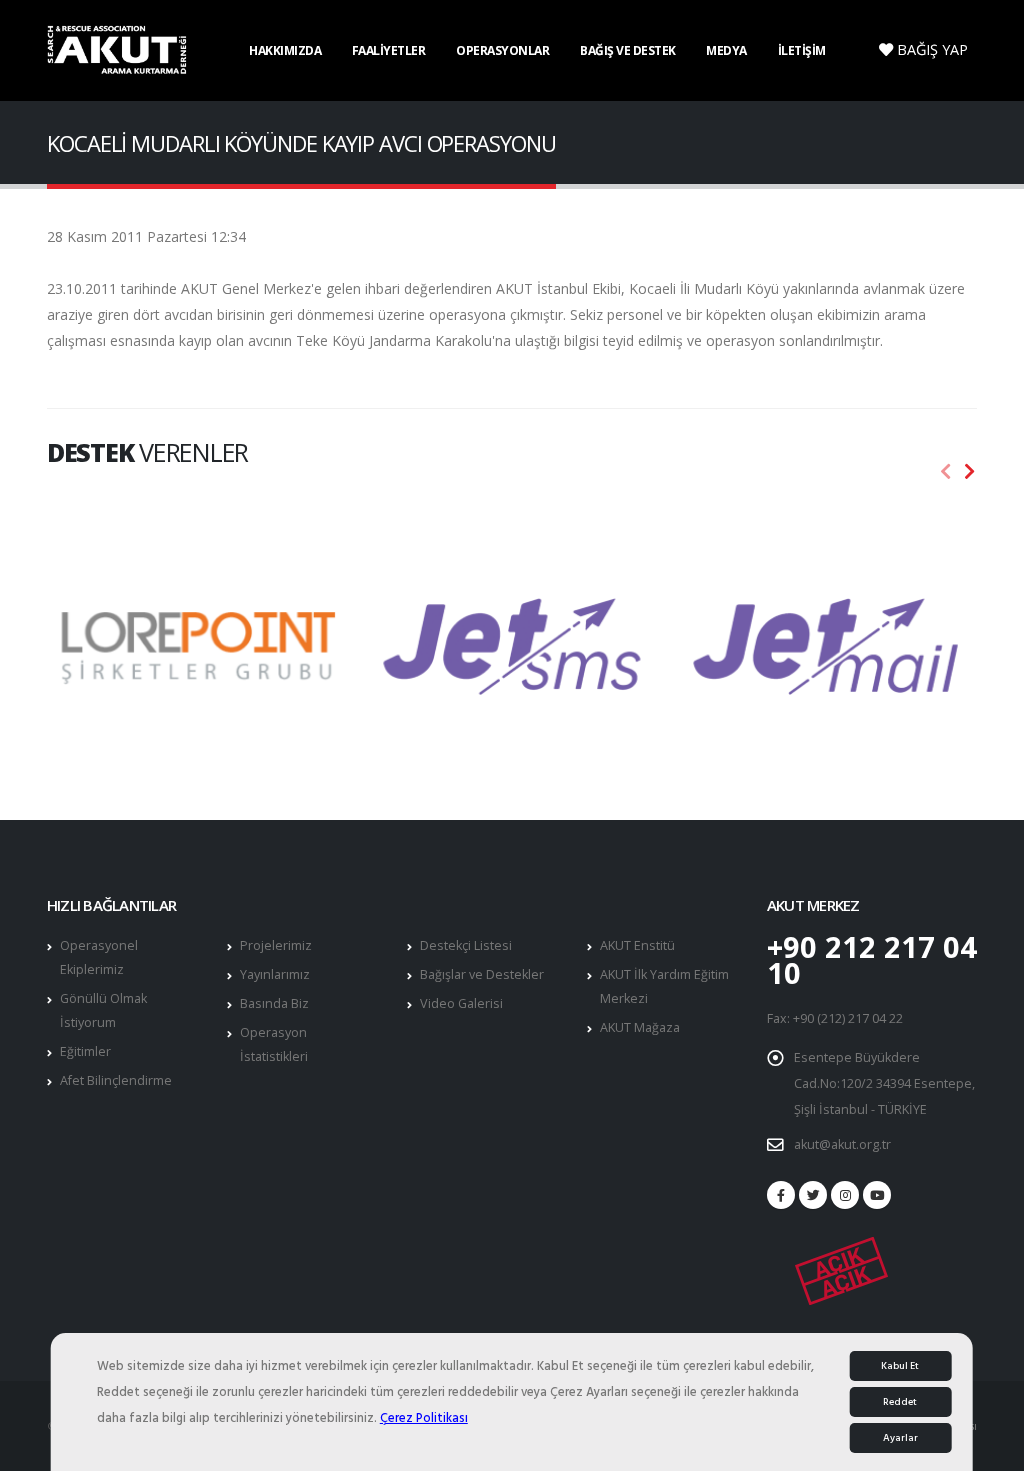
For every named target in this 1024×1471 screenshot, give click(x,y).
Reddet (900, 1402)
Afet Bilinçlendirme (116, 1080)
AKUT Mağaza (640, 1027)
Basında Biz (274, 1003)
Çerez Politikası (424, 1418)
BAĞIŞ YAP (930, 49)
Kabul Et (900, 1366)
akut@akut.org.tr (842, 1144)
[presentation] (946, 472)
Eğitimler (85, 1051)
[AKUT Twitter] (813, 1195)
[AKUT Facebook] (781, 1195)
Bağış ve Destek (628, 50)
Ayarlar (900, 1438)
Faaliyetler (389, 50)
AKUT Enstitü (637, 945)
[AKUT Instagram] (845, 1195)
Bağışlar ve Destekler (482, 974)
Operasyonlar (502, 50)
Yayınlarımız (275, 974)
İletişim (802, 50)
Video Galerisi (461, 1003)
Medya (726, 50)
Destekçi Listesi (466, 945)
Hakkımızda (285, 50)
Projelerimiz (276, 945)
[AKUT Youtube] (877, 1195)
